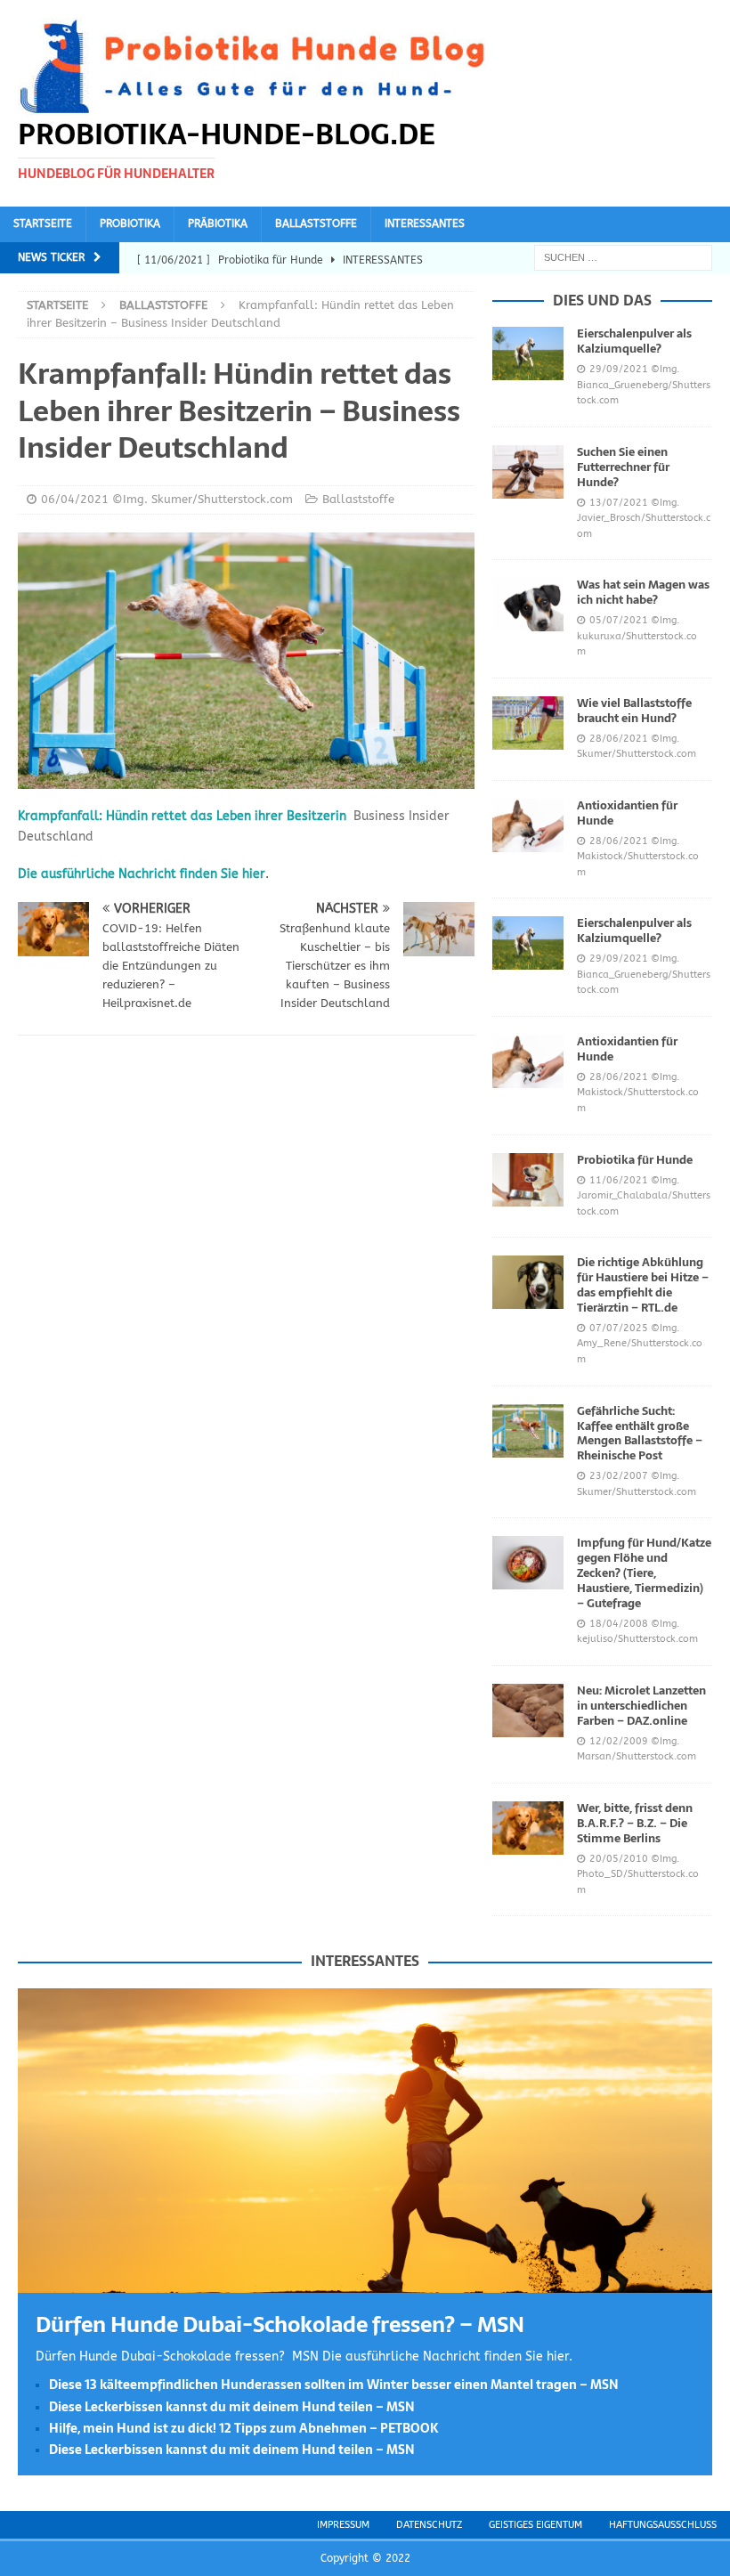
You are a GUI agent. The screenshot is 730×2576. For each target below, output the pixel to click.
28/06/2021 (619, 739)
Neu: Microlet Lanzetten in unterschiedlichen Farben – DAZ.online (641, 1706)
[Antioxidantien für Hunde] (528, 825)
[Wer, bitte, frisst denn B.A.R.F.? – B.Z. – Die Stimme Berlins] (528, 1828)
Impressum (343, 2525)
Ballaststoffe (316, 223)
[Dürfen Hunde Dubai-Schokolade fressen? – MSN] (365, 2282)
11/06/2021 (619, 1180)
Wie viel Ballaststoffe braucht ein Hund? (634, 711)
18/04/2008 (619, 1624)
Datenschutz (429, 2525)
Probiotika (130, 223)
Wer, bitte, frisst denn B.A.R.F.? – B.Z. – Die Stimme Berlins (635, 1823)
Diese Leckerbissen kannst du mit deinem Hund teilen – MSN (232, 2407)
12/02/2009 (619, 1741)
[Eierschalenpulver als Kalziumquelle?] (528, 353)
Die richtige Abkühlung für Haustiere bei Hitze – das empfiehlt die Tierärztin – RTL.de (643, 1285)
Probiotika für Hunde (635, 1160)
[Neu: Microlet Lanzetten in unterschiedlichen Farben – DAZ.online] (528, 1711)
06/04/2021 (75, 499)
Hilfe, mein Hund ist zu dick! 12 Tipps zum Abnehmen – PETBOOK (244, 2428)
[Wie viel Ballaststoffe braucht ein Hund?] (528, 723)
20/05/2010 (619, 1859)
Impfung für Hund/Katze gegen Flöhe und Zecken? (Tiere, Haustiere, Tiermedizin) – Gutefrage (644, 1573)
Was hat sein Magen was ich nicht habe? (643, 592)
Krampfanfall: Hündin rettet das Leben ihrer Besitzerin (182, 816)
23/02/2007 (619, 1476)
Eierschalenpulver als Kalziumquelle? (634, 341)
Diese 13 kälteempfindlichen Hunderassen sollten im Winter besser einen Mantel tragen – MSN (334, 2385)
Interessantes (425, 223)
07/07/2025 (619, 1328)
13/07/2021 (619, 503)
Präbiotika (218, 223)
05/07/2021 (619, 620)
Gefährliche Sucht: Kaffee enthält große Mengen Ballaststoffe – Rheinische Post (640, 1434)
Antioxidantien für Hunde (627, 813)
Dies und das (602, 300)
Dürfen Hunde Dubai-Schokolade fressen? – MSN (280, 2324)
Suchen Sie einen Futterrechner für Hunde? (623, 467)
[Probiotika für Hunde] (528, 1180)
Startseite (43, 223)
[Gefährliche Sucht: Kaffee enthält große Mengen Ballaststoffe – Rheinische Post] (528, 1431)
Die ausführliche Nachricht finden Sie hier (142, 874)
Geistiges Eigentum (535, 2525)
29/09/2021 (619, 369)
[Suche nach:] (623, 257)
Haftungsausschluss (663, 2525)
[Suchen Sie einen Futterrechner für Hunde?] (528, 472)
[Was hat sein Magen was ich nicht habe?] (528, 605)
